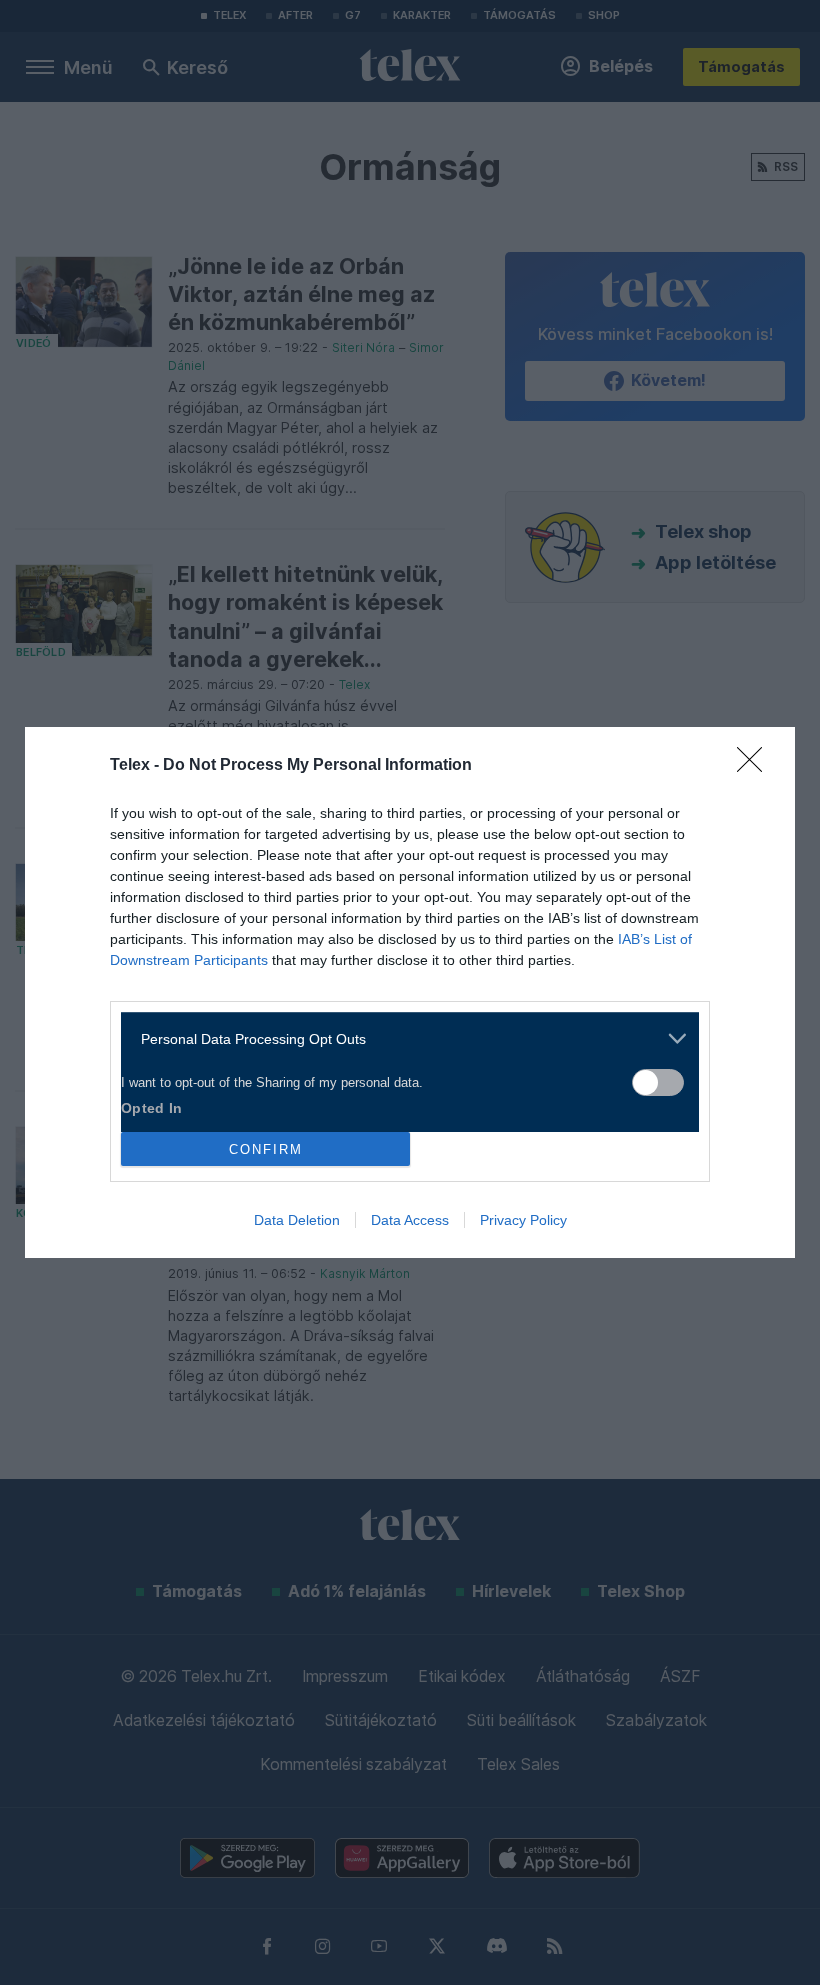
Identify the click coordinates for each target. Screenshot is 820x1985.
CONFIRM (266, 1149)
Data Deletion (297, 1220)
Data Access (410, 1220)
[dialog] (410, 992)
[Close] (756, 766)
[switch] (658, 1082)
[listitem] (402, 1038)
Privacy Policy (523, 1220)
